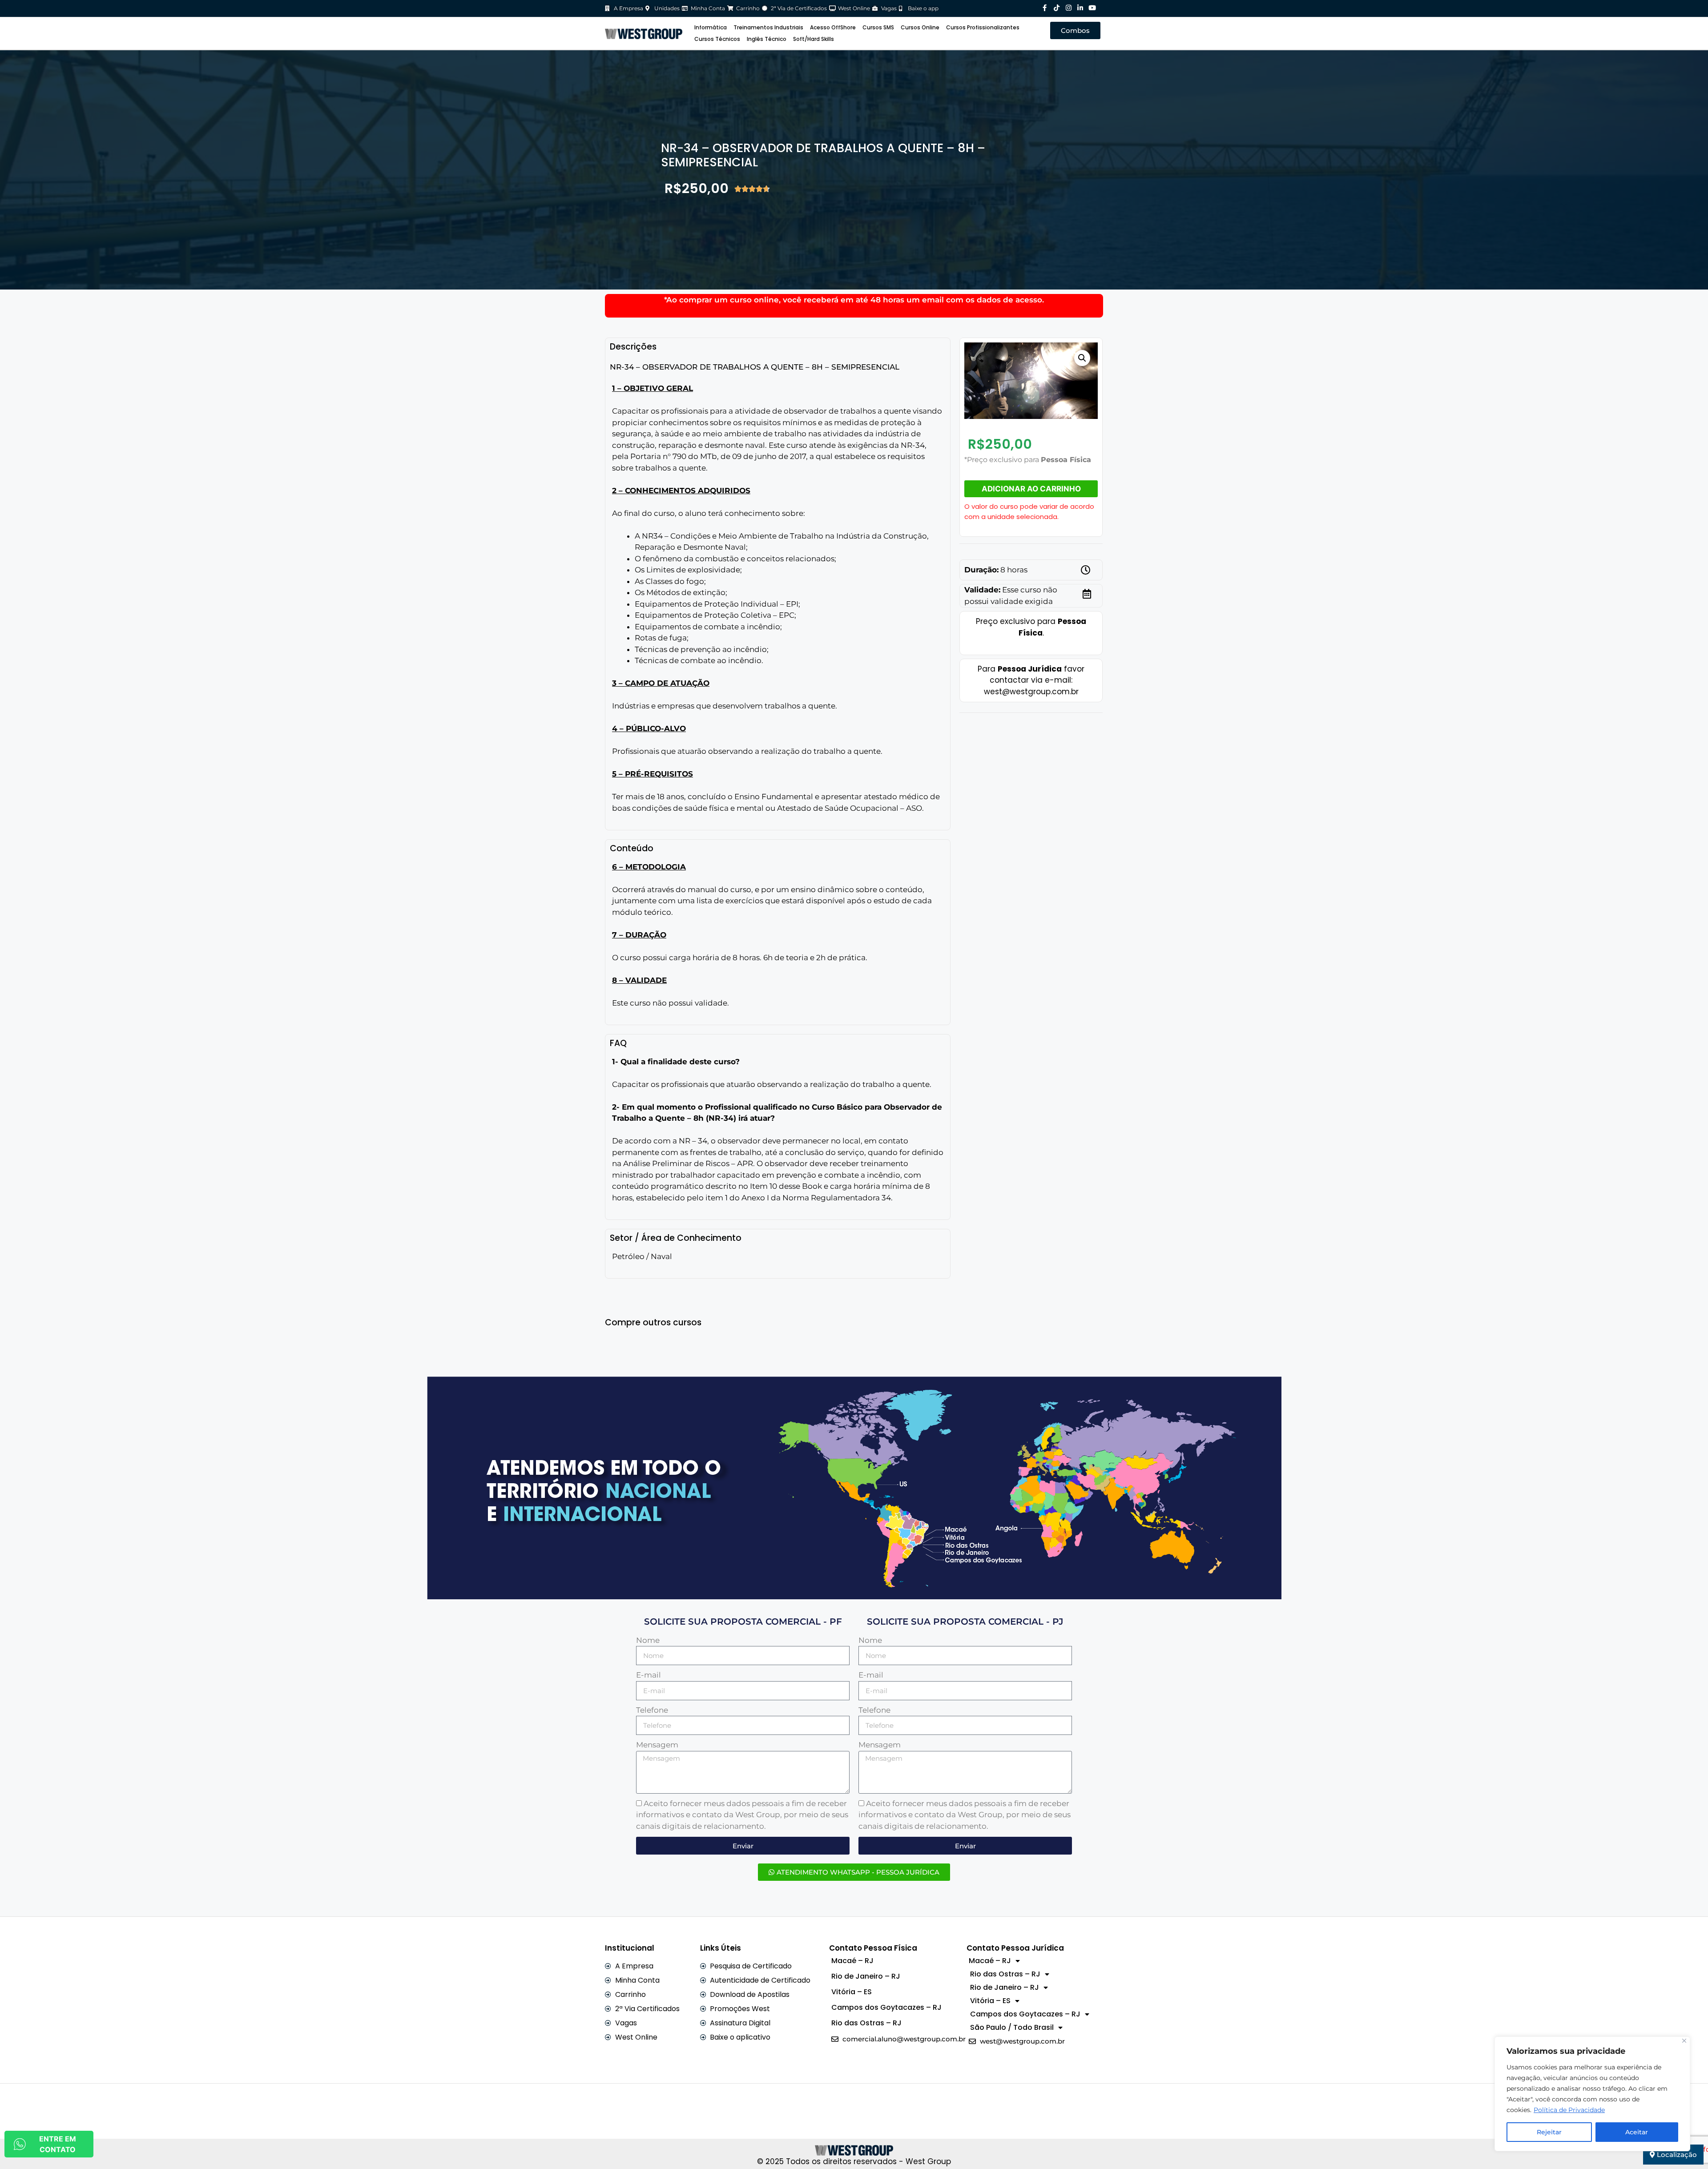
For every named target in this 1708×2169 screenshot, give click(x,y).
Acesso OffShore (833, 27)
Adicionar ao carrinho (1031, 489)
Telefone (652, 1710)
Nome (648, 1640)
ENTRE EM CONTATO (58, 2144)
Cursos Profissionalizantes (983, 27)
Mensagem (657, 1745)
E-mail (649, 1675)
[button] (1082, 358)
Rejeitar (1549, 2132)
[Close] (1684, 2041)
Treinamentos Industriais (768, 27)
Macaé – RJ (852, 1961)
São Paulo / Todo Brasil (1012, 2027)
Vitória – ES (852, 1992)
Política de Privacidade (1569, 2110)
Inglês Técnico (767, 39)
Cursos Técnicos (717, 39)
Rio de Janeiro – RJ (866, 1976)
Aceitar (1637, 2132)
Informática (711, 27)
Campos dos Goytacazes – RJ (886, 2007)
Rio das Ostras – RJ (866, 2023)
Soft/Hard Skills (814, 39)
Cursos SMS (878, 27)
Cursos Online (920, 27)
